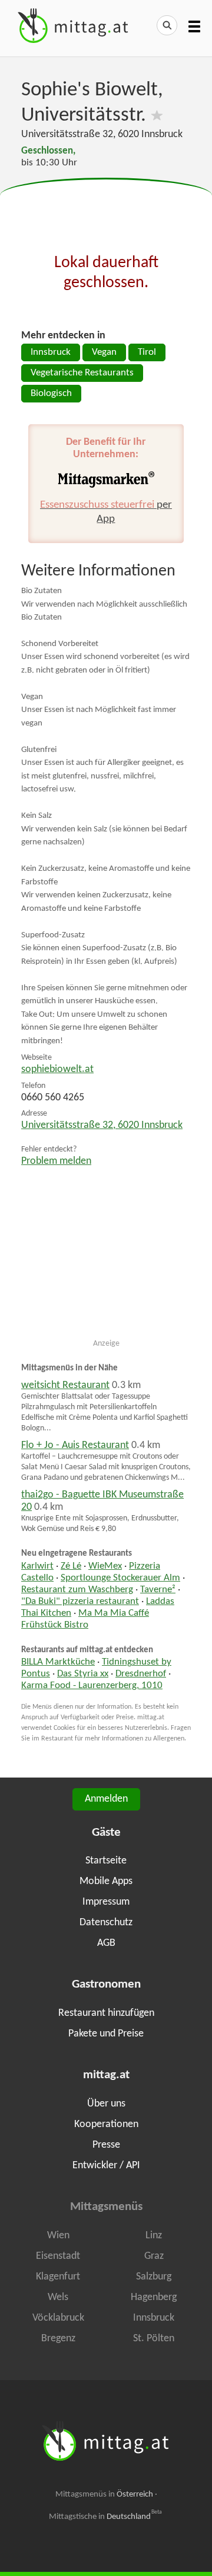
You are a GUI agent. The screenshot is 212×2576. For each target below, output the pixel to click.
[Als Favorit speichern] (157, 116)
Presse (106, 2145)
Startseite (106, 1861)
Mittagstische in (105, 2517)
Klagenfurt (58, 2277)
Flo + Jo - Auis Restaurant (75, 1445)
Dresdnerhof (141, 1674)
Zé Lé (71, 1566)
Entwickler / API (106, 2166)
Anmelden (106, 1799)
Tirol (147, 352)
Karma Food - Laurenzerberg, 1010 (92, 1686)
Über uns (106, 2104)
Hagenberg (154, 2297)
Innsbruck (51, 352)
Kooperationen (106, 2124)
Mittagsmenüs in (104, 2495)
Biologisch (51, 394)
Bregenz (58, 2339)
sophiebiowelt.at (57, 1069)
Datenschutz (106, 1923)
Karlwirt (37, 1566)
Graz (154, 2256)
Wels (58, 2297)
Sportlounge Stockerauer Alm (120, 1578)
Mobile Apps (106, 1881)
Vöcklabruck (58, 2318)
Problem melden (56, 1161)
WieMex (105, 1566)
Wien (58, 2236)
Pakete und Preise (106, 2034)
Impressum (106, 1902)
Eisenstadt (58, 2256)
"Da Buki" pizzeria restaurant (80, 1602)
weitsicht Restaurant (65, 1385)
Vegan (104, 352)
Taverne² (158, 1590)
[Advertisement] (106, 208)
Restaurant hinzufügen (106, 2013)
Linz (154, 2236)
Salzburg (154, 2277)
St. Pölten (154, 2339)
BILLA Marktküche (58, 1662)
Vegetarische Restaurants (82, 373)
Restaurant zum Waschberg (77, 1590)
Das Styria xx (83, 1674)
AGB (106, 1943)
